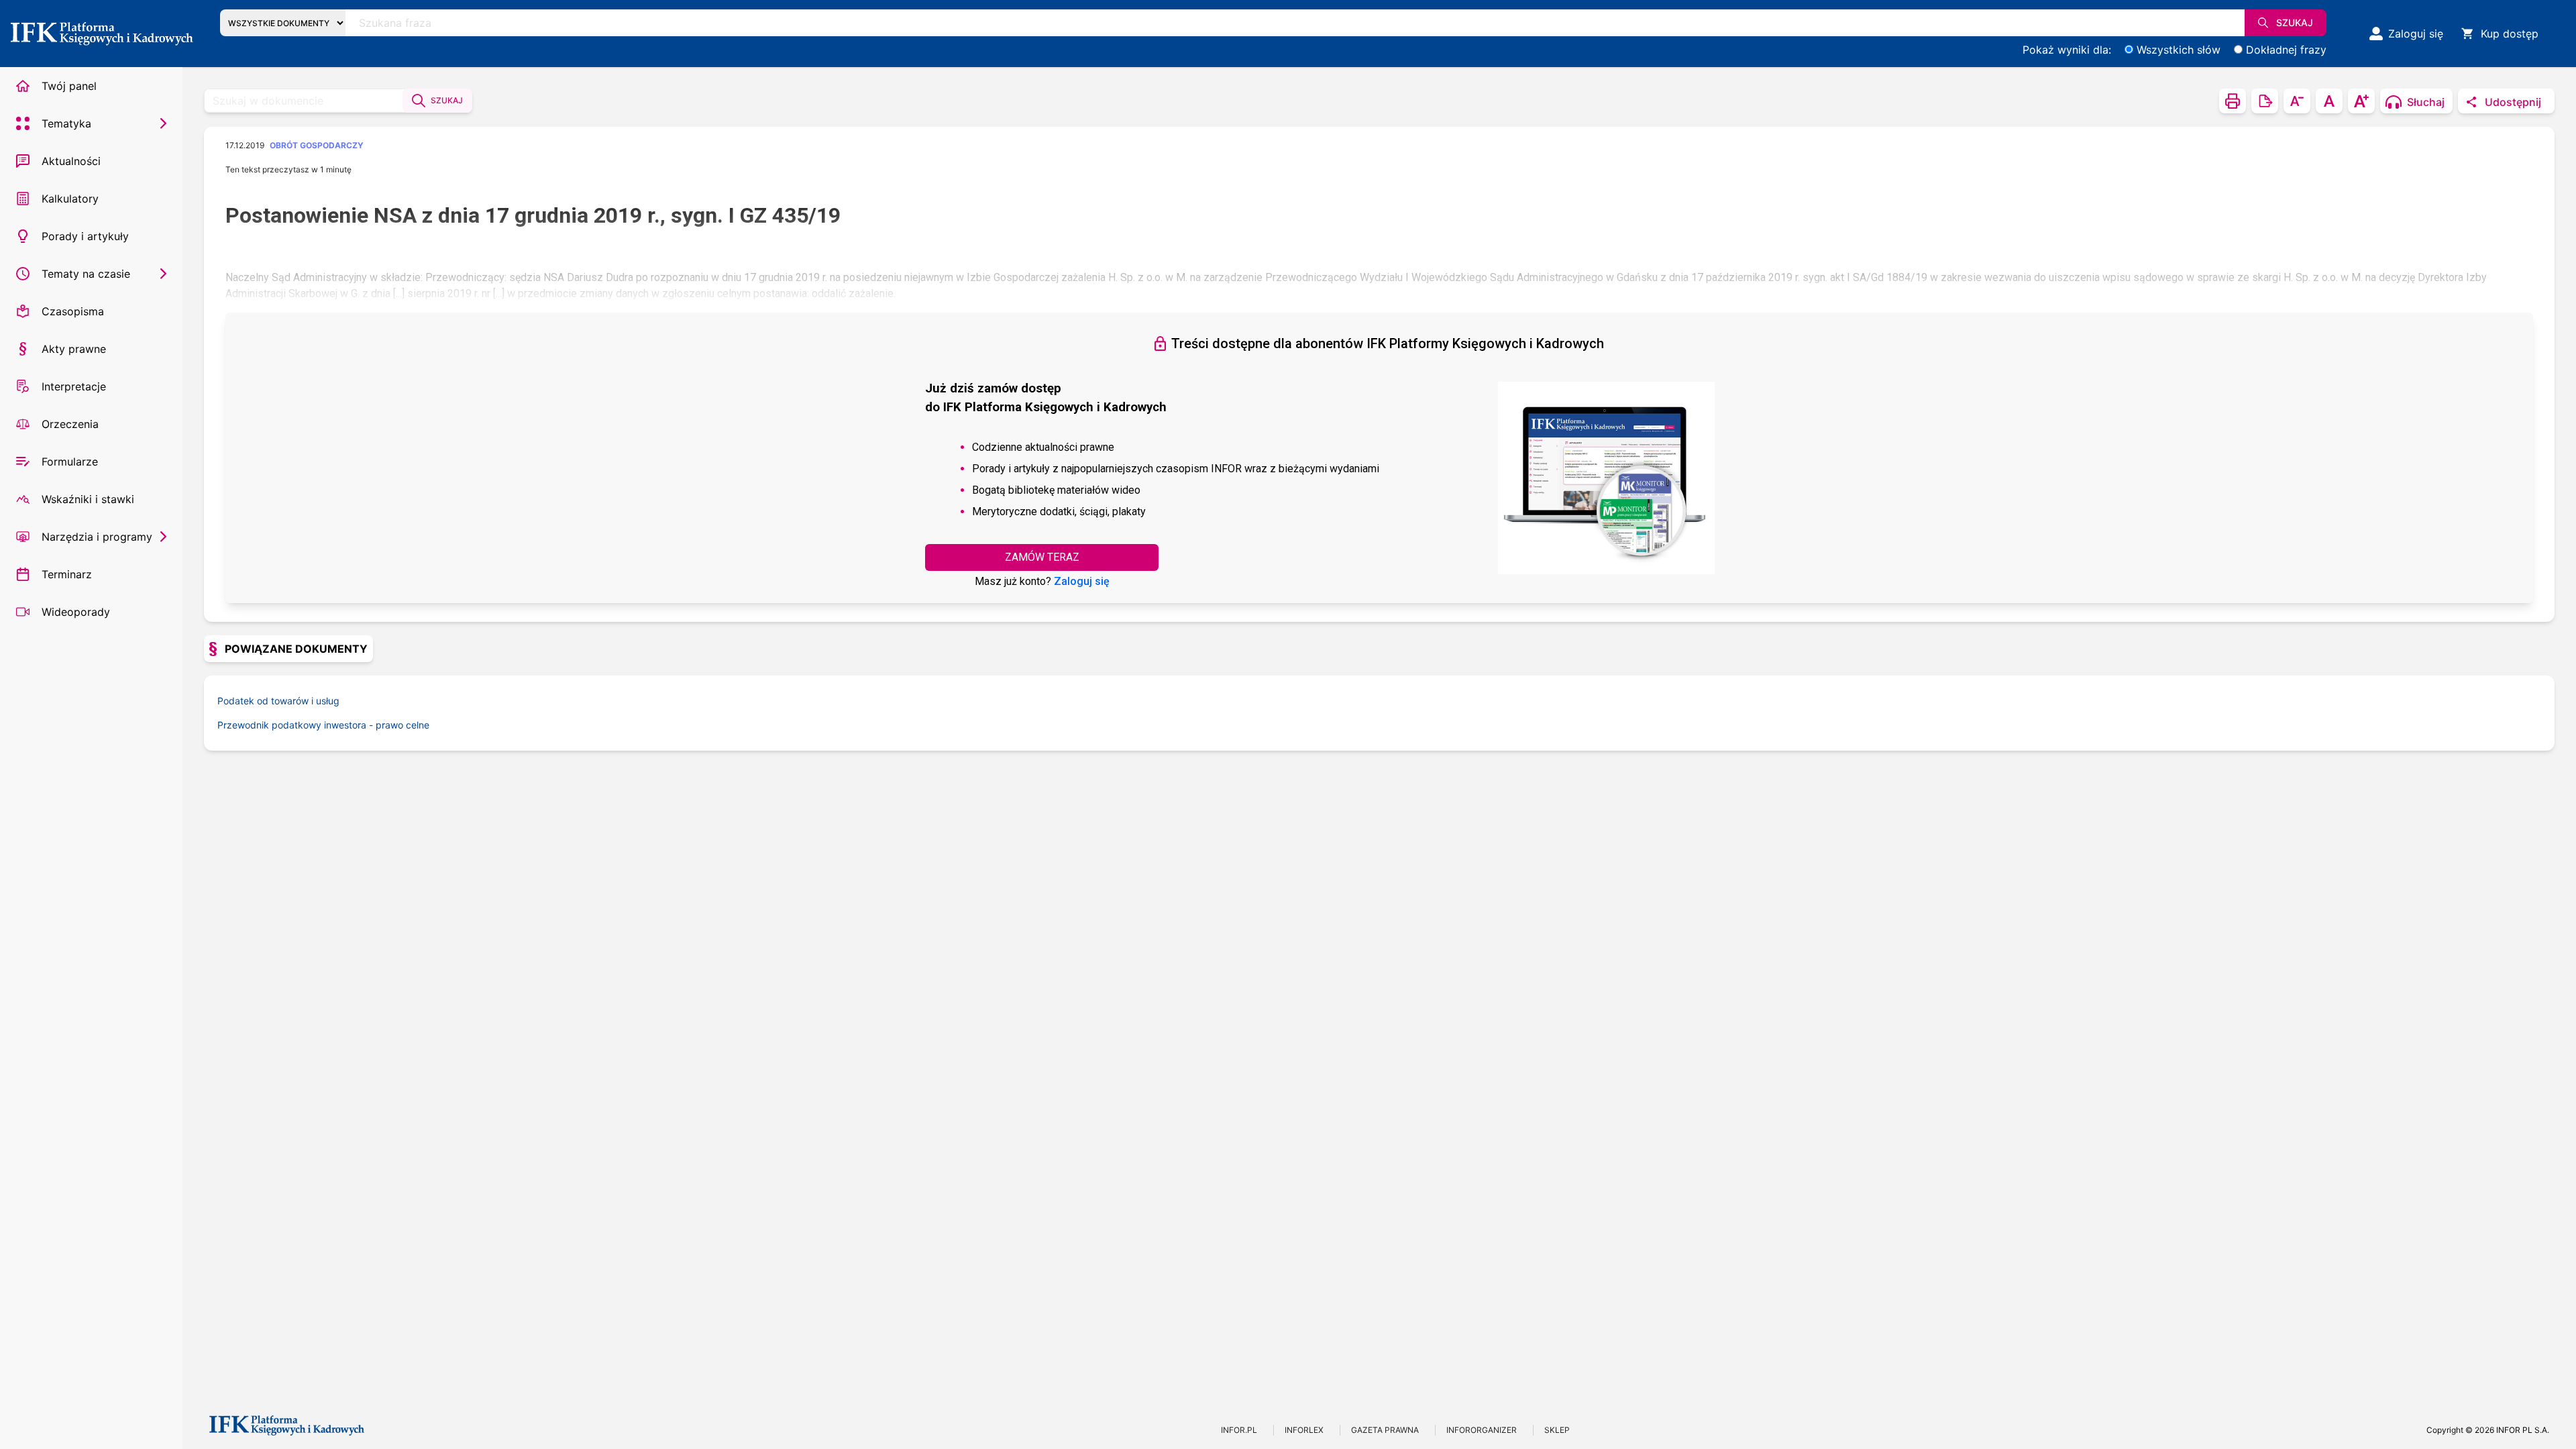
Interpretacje (74, 386)
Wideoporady (76, 612)
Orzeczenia (70, 424)
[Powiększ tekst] (2361, 101)
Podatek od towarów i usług (278, 701)
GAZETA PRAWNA (1385, 1430)
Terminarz (67, 574)
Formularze (70, 462)
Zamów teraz (1042, 557)
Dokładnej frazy (2286, 50)
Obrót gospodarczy (317, 145)
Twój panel (69, 86)
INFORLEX (1304, 1430)
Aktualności (71, 161)
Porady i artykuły (85, 236)
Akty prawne (74, 349)
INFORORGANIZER (1482, 1430)
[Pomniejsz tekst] (2297, 101)
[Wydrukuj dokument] (2233, 101)
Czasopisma (73, 311)
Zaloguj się (1082, 581)
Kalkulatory (70, 199)
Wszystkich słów (2179, 50)
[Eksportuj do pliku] (2265, 101)
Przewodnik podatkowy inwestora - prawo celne (323, 725)
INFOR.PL (1239, 1430)
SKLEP (1557, 1430)
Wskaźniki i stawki (88, 499)
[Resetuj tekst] (2329, 101)
